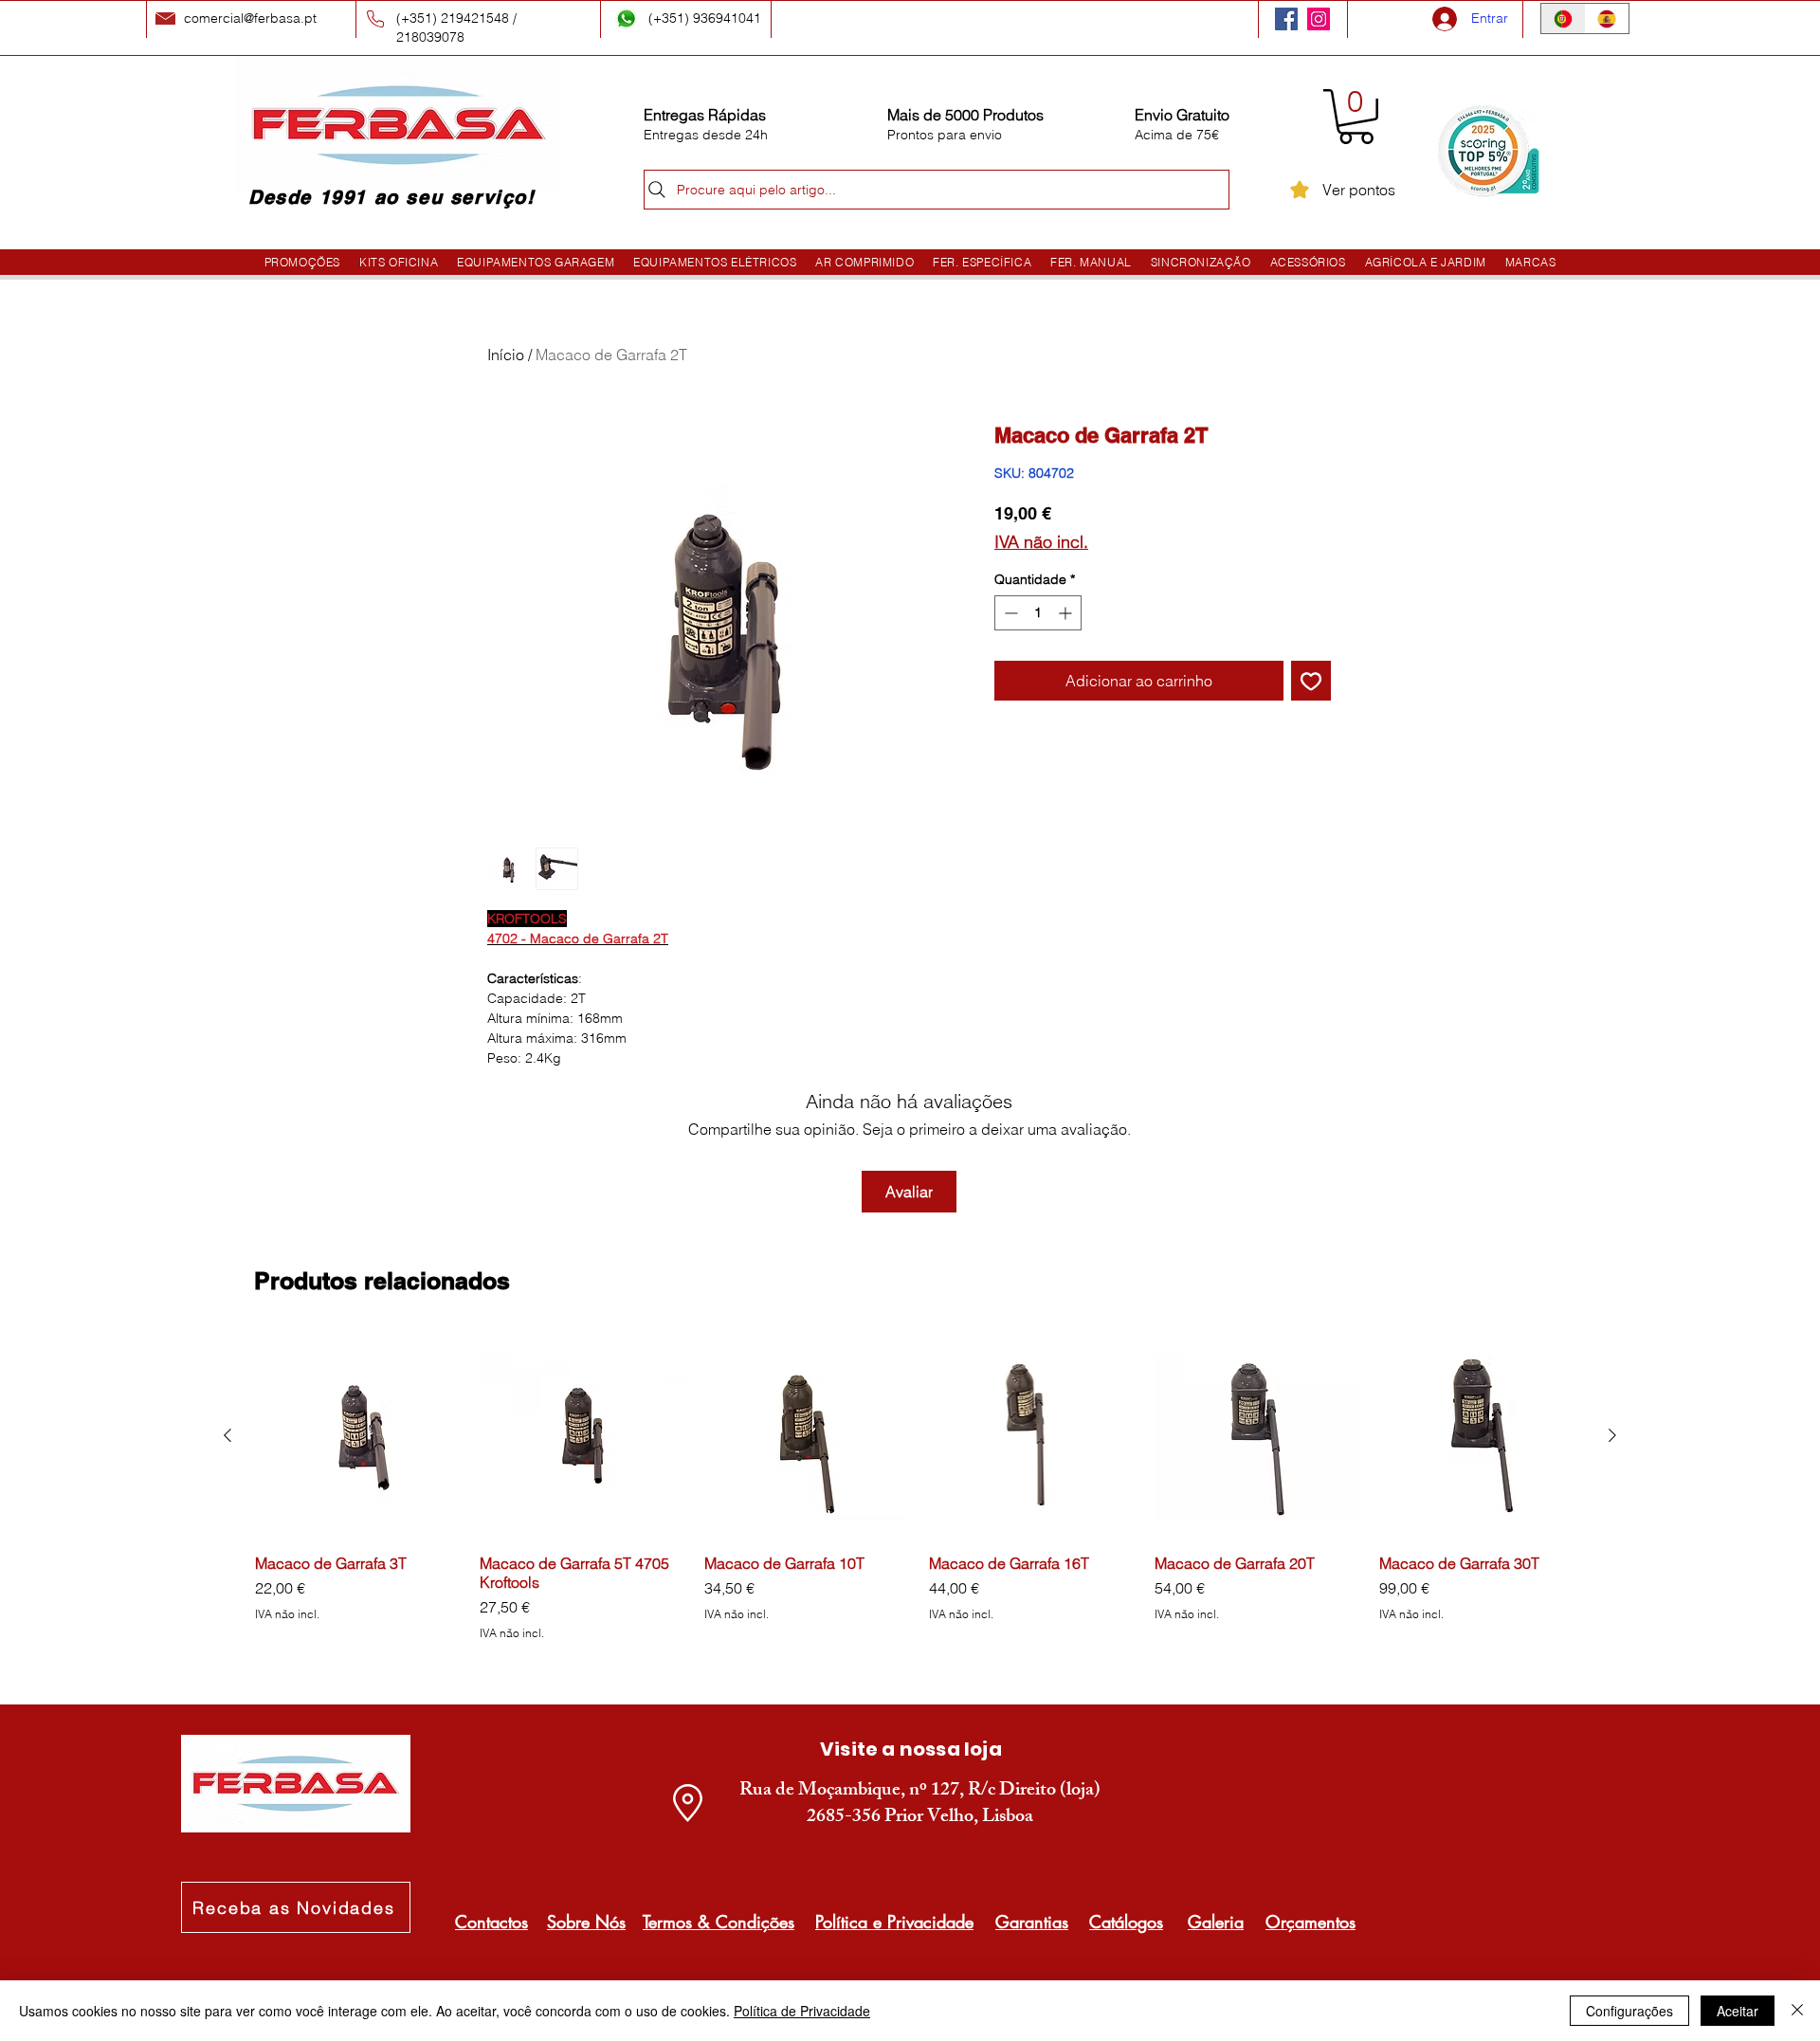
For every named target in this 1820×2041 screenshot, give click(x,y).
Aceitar (1738, 2011)
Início (506, 355)
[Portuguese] (1563, 18)
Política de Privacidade (802, 2011)
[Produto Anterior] (227, 1435)
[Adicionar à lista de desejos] (1311, 681)
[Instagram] (1319, 19)
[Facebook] (1286, 19)
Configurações (1629, 2011)
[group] (920, 1497)
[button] (1356, 117)
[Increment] (1067, 613)
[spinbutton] (1038, 613)
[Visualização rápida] (358, 1436)
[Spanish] (1607, 18)
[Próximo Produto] (1612, 1435)
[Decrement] (1009, 613)
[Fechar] (1797, 2011)
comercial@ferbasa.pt (250, 18)
